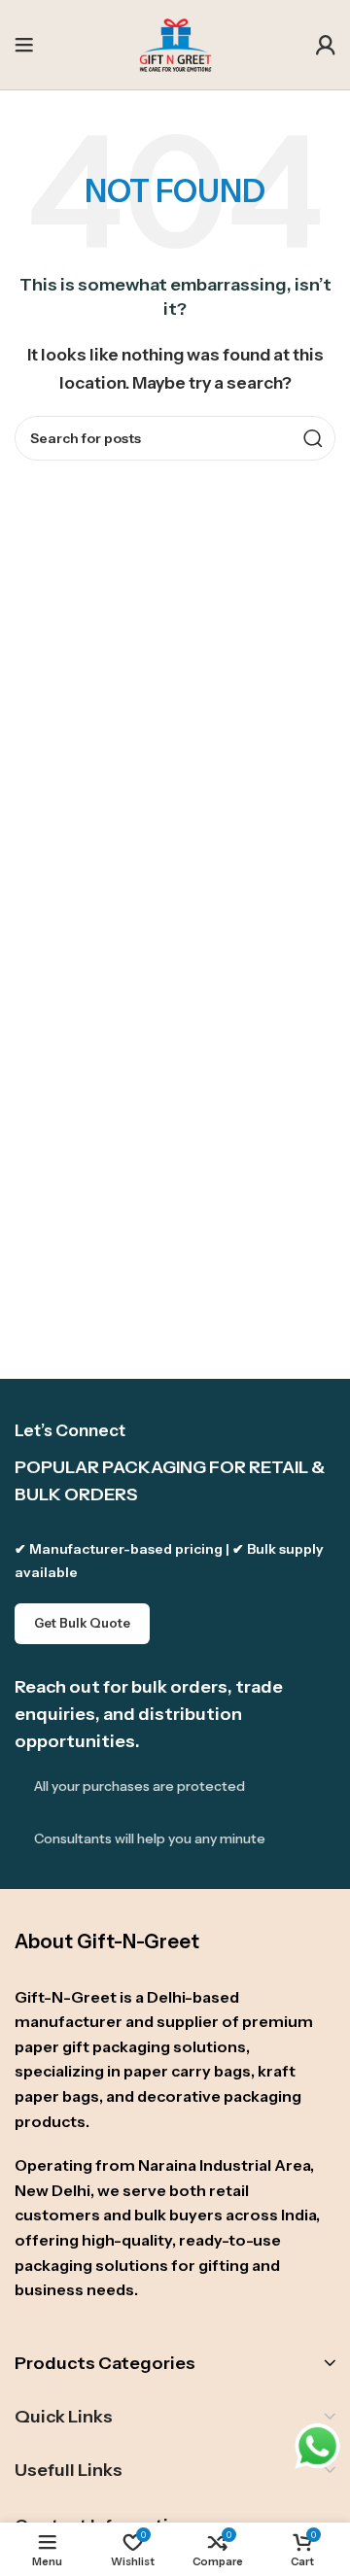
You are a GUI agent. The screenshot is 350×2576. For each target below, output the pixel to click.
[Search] (313, 438)
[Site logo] (175, 43)
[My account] (326, 45)
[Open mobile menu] (24, 45)
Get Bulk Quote (82, 1623)
